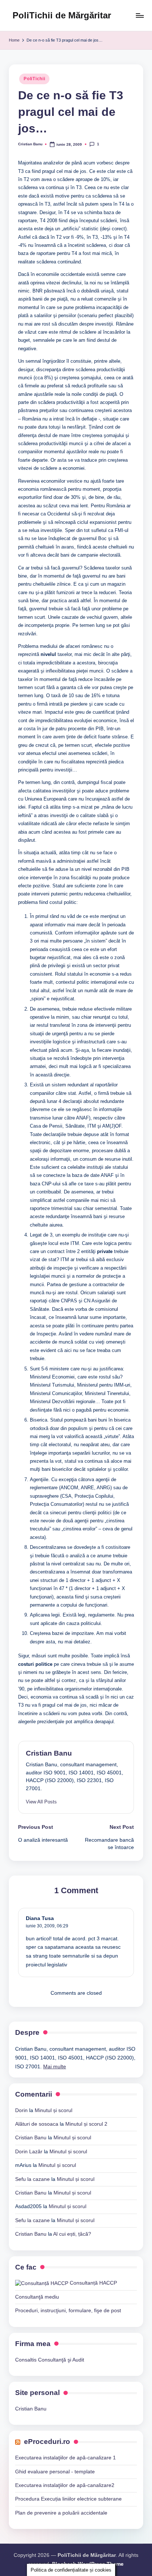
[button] (41, 1802)
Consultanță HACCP (93, 2283)
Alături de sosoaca (37, 2124)
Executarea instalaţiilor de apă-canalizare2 (65, 2485)
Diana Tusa (40, 1918)
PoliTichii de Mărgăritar (62, 15)
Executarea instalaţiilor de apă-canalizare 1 (65, 2458)
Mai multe (55, 2067)
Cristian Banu (49, 1753)
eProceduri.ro (47, 2442)
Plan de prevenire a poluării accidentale (61, 2513)
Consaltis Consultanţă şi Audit (50, 2360)
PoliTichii (34, 79)
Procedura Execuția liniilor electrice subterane (68, 2499)
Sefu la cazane (32, 2179)
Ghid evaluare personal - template (55, 2472)
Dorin (21, 2110)
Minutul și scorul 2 (86, 2124)
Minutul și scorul (53, 2110)
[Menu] (139, 15)
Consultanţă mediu (37, 2297)
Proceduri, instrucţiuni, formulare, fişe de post (68, 2311)
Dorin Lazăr (29, 2152)
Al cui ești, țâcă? (72, 2234)
